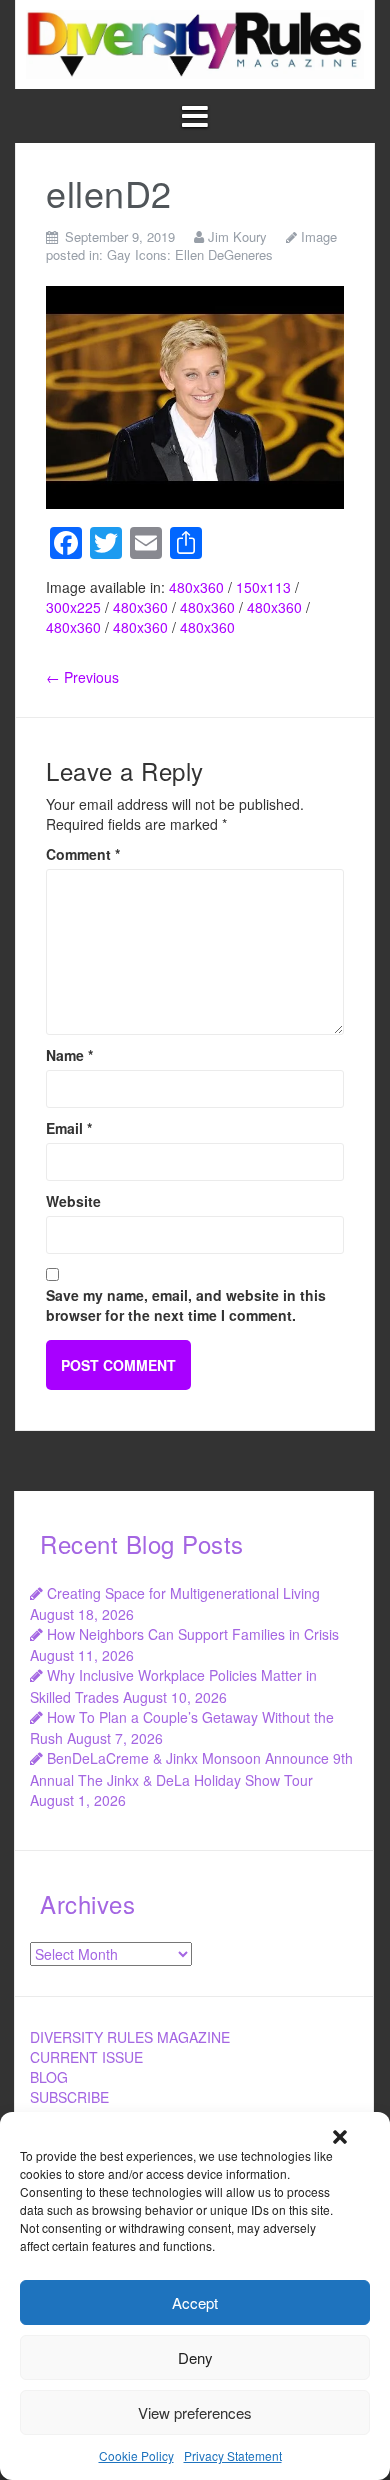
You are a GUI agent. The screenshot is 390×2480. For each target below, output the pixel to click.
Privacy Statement (233, 2455)
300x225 (73, 607)
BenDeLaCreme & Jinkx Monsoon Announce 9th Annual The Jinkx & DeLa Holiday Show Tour (191, 1768)
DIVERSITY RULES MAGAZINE (130, 2037)
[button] (340, 2137)
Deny (195, 2357)
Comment (83, 854)
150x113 (263, 587)
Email (69, 1128)
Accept (195, 2302)
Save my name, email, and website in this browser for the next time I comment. (186, 1305)
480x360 (196, 587)
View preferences (195, 2412)
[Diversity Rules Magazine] (195, 42)
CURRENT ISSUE (86, 2057)
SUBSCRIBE (69, 2097)
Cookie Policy (136, 2455)
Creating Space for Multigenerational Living (183, 1593)
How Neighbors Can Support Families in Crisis (193, 1634)
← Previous (82, 677)
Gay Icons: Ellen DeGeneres (190, 254)
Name (69, 1055)
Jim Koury (237, 236)
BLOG (49, 2077)
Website (73, 1201)
